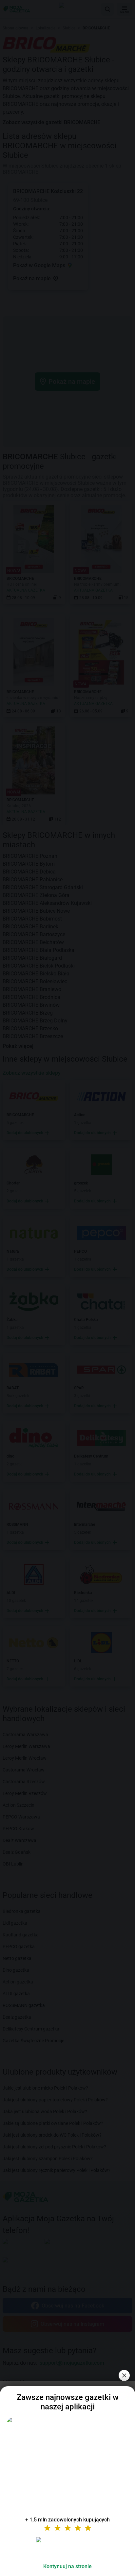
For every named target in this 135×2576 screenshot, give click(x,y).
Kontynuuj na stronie (67, 2566)
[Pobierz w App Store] (67, 2548)
